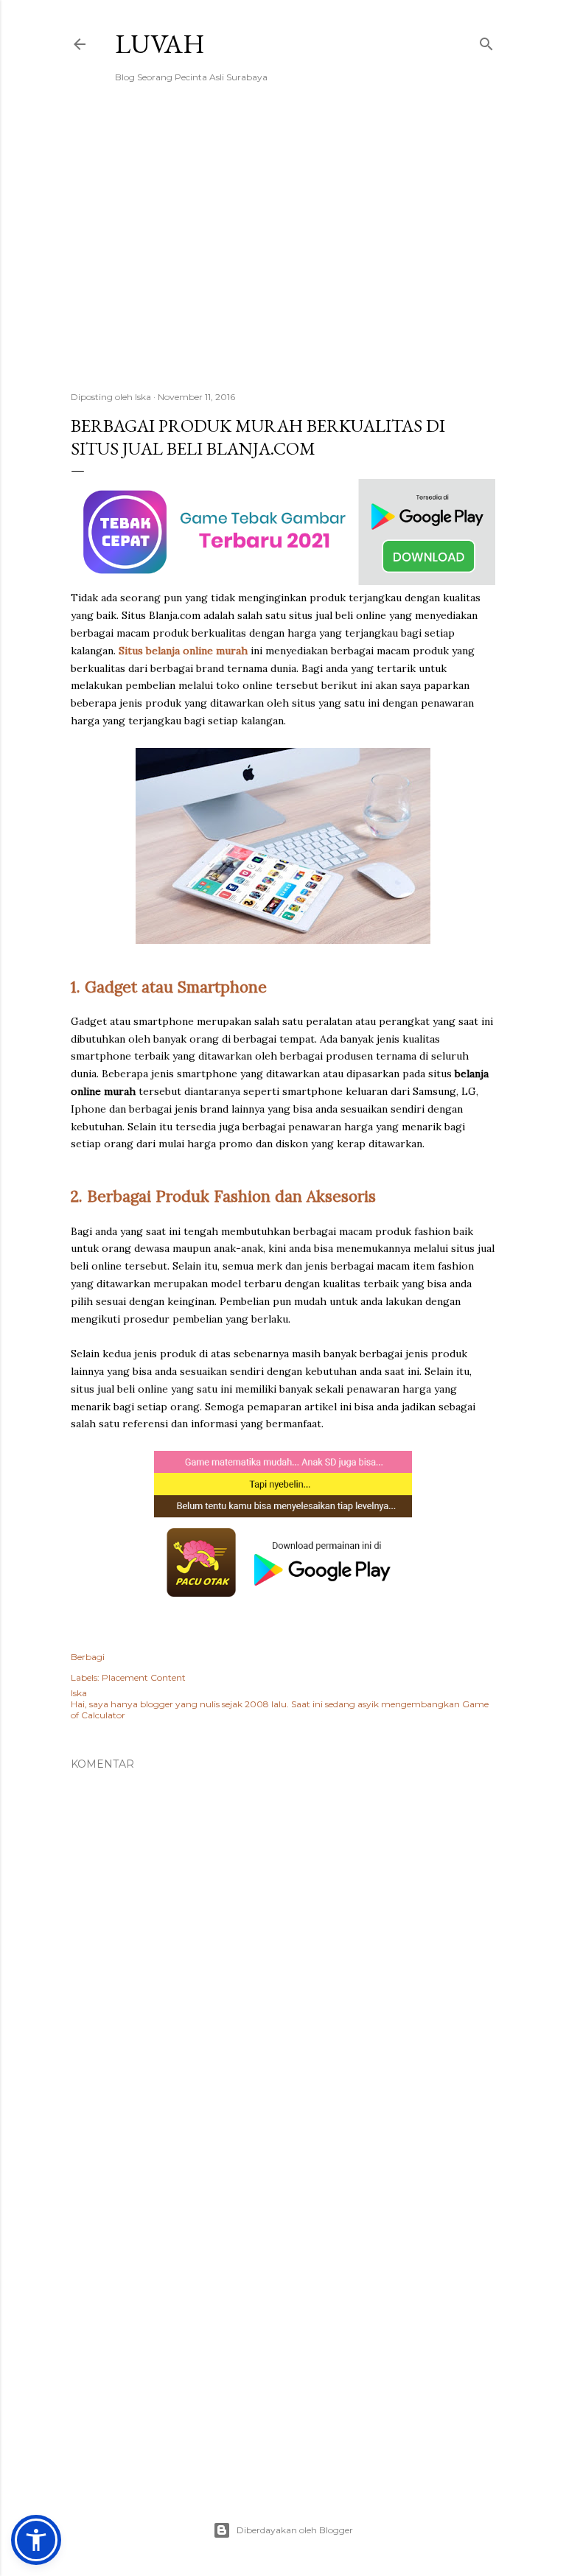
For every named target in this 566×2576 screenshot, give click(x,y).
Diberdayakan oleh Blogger (295, 2530)
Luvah (160, 44)
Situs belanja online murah (183, 651)
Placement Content (144, 1677)
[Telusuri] (486, 41)
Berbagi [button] (88, 1657)
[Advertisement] (283, 251)
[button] (36, 2540)
